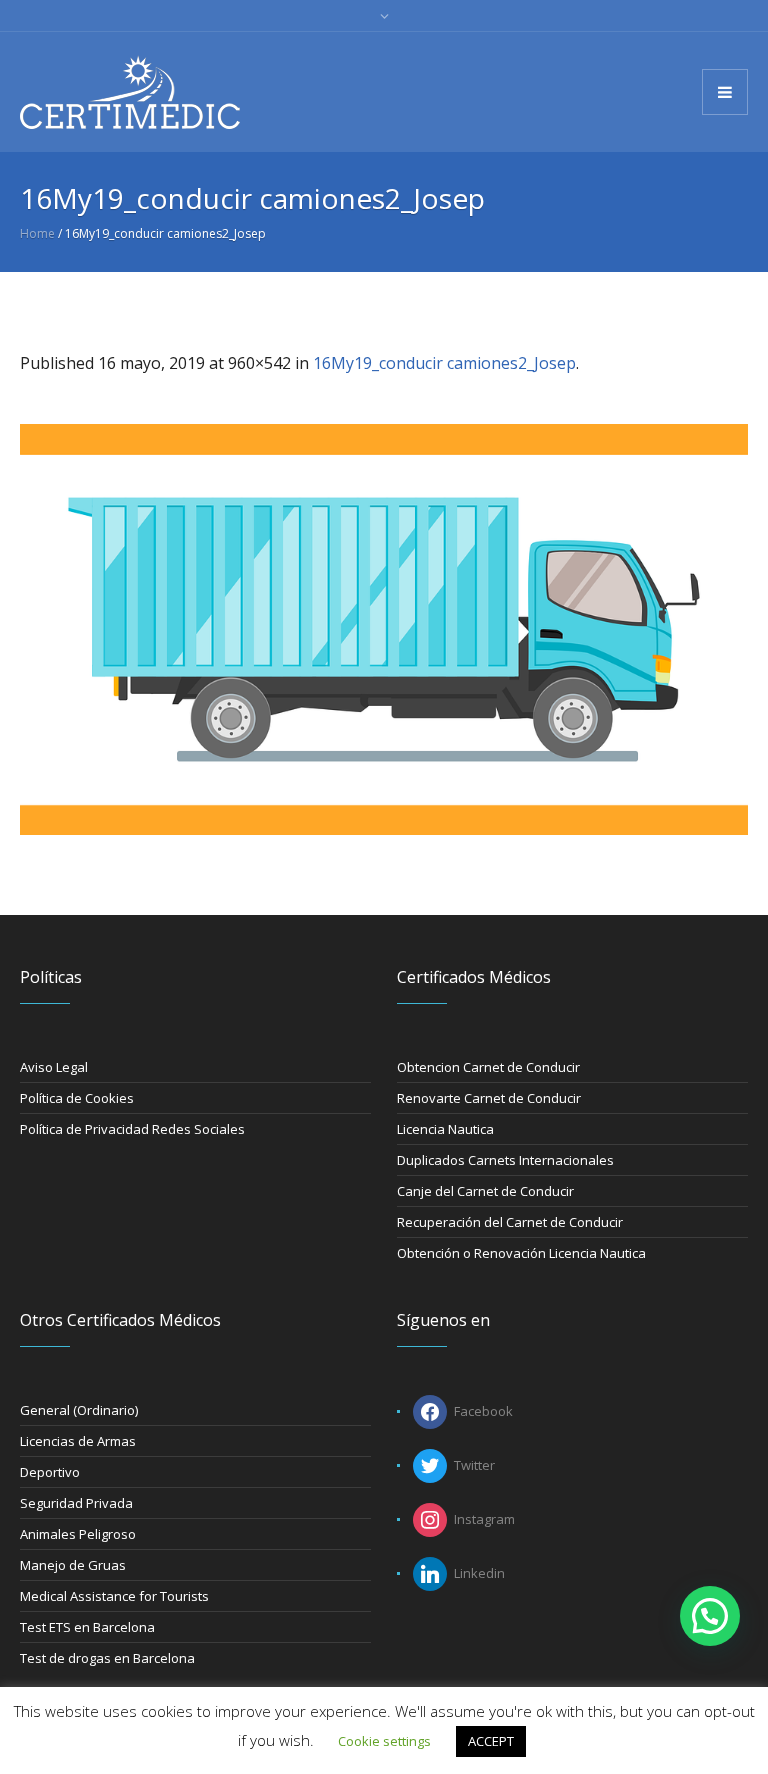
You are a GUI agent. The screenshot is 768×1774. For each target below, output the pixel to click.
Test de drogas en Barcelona (107, 1658)
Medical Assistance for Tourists (114, 1596)
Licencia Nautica (445, 1129)
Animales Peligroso (78, 1534)
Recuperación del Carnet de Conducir (510, 1222)
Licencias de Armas (78, 1441)
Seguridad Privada (76, 1503)
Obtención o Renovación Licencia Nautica (521, 1253)
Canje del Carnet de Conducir (485, 1191)
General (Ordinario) (79, 1410)
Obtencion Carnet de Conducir (488, 1067)
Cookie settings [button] (384, 1741)
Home (37, 233)
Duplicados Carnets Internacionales (505, 1160)
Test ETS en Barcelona (87, 1627)
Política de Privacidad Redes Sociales (132, 1129)
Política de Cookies (77, 1098)
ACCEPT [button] (491, 1741)
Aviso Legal (54, 1067)
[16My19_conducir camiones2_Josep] (384, 629)
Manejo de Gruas (73, 1565)
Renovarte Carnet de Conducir (489, 1098)
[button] (710, 1616)
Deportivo (50, 1472)
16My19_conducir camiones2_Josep (444, 363)
